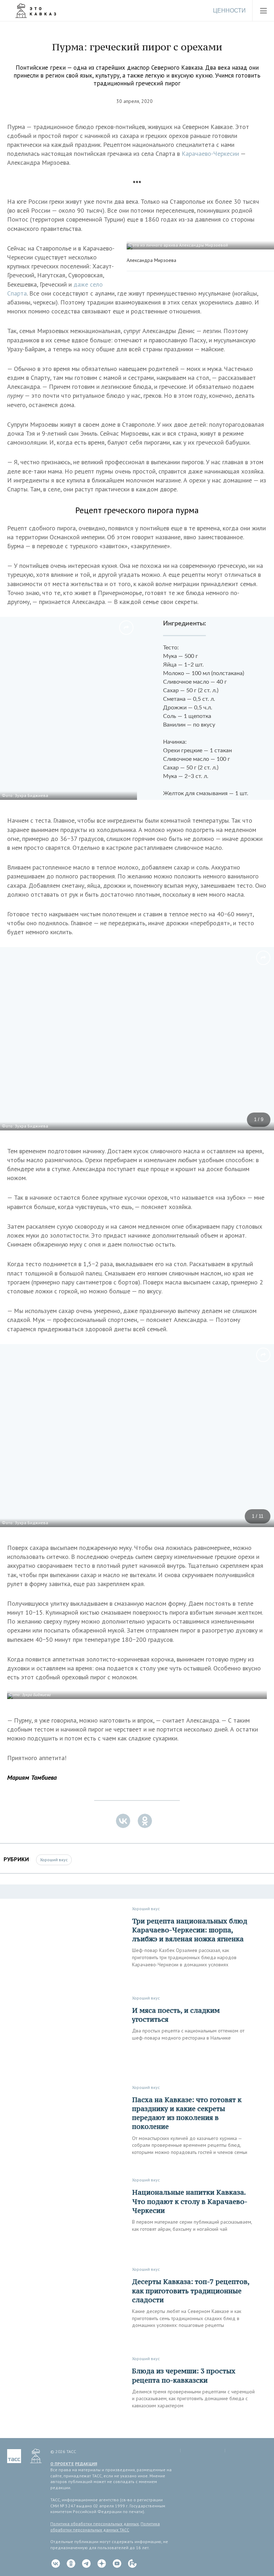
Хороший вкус (54, 1860)
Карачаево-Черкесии (210, 153)
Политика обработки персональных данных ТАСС (105, 2527)
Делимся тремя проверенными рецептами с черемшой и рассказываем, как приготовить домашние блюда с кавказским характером (193, 2399)
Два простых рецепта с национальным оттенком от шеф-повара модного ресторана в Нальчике (188, 2034)
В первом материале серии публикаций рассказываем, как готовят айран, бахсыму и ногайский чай (192, 2225)
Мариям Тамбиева (32, 1777)
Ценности (229, 11)
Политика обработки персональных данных (95, 2524)
